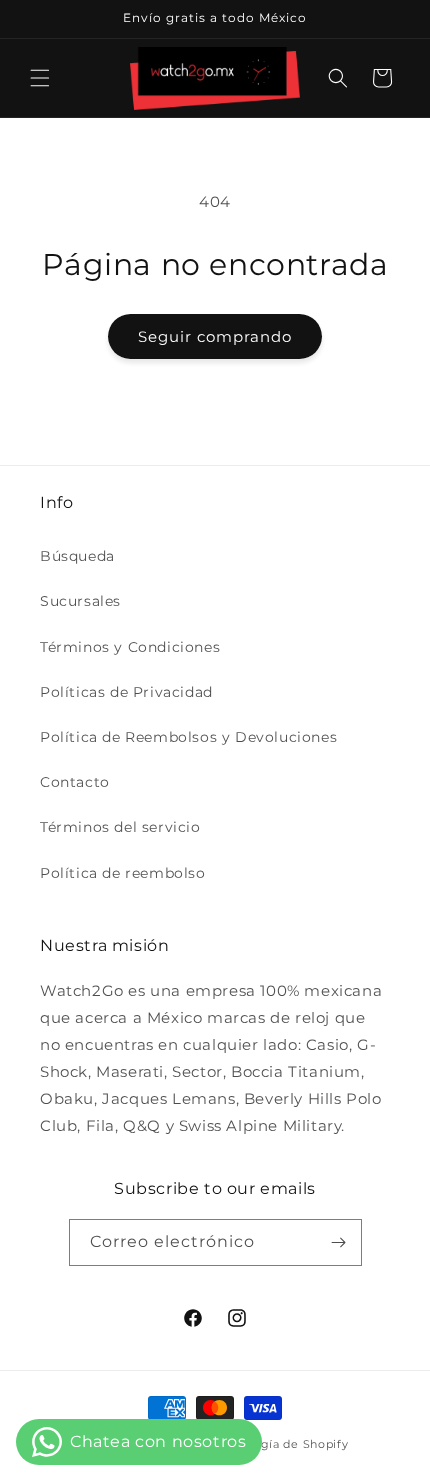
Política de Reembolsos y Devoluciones (188, 737)
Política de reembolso (123, 873)
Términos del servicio (120, 827)
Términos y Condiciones (130, 647)
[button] (40, 78)
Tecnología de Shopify (281, 1444)
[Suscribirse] (339, 1242)
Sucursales (80, 601)
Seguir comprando (215, 336)
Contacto (75, 782)
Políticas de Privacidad (126, 692)
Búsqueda (77, 556)
